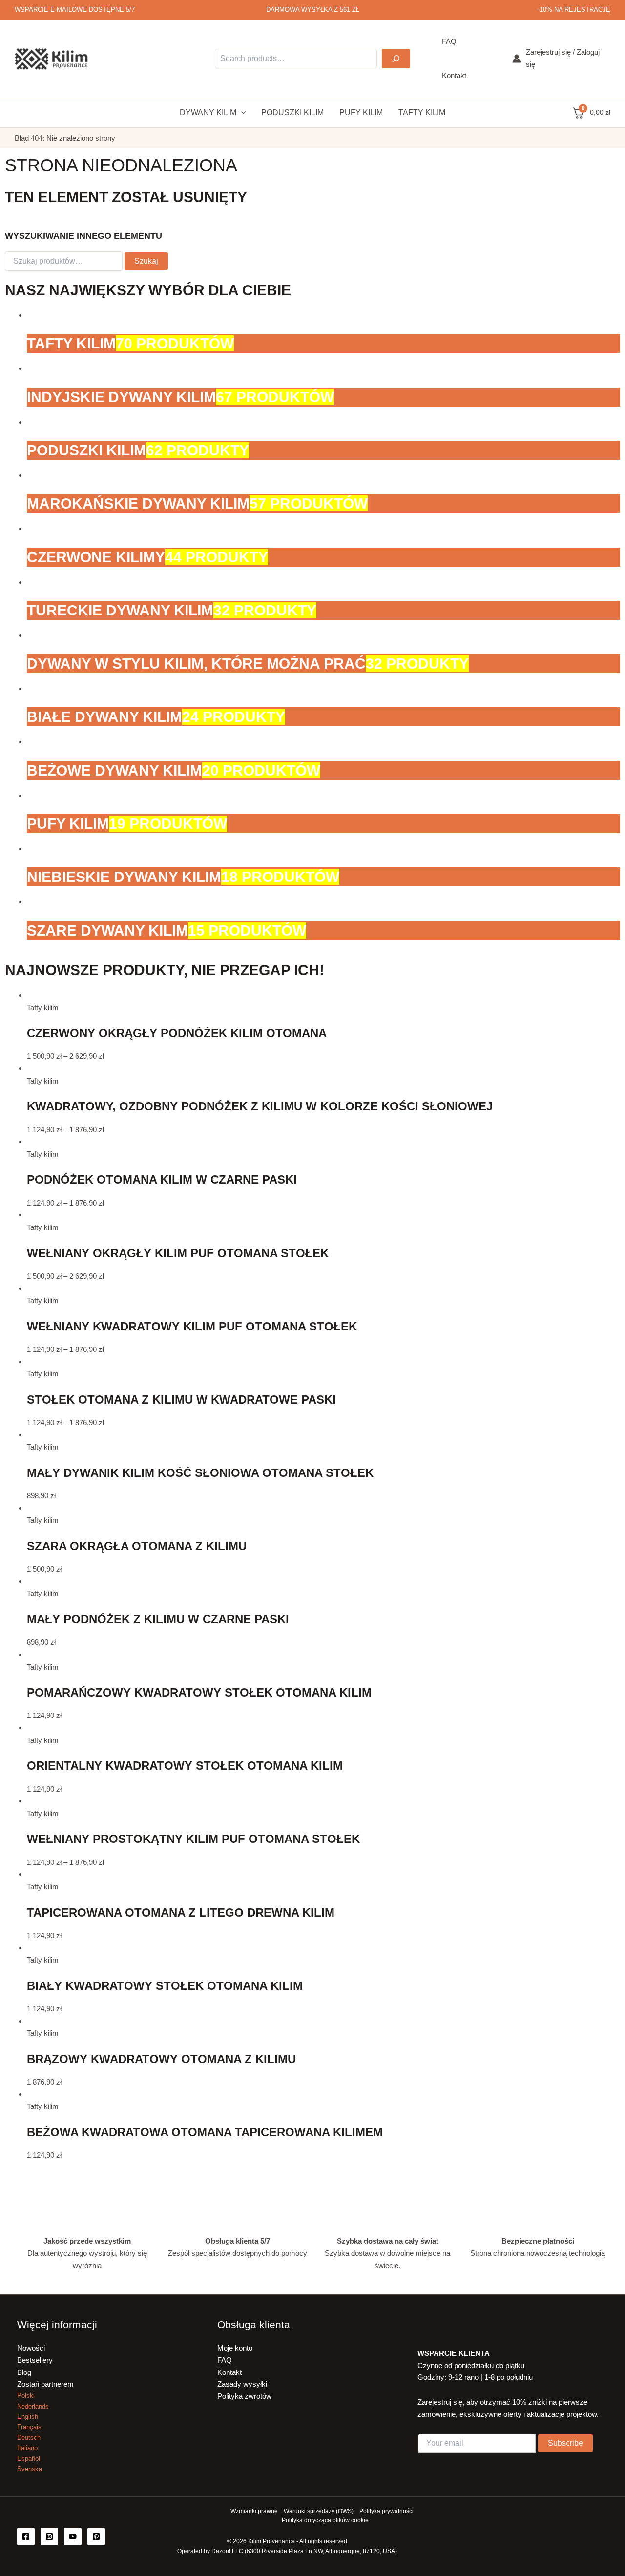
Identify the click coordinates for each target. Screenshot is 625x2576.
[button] (241, 113)
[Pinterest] (96, 2536)
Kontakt (229, 2372)
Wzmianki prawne (254, 2511)
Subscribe (565, 2443)
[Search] (396, 59)
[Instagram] (49, 2536)
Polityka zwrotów (244, 2396)
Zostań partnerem (45, 2384)
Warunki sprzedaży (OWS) (319, 2511)
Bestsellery (35, 2360)
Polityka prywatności (386, 2511)
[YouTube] (73, 2536)
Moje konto (235, 2348)
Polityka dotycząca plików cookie (325, 2520)
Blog (24, 2372)
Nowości (31, 2348)
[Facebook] (26, 2536)
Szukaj (146, 261)
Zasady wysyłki (242, 2384)
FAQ (225, 2360)
